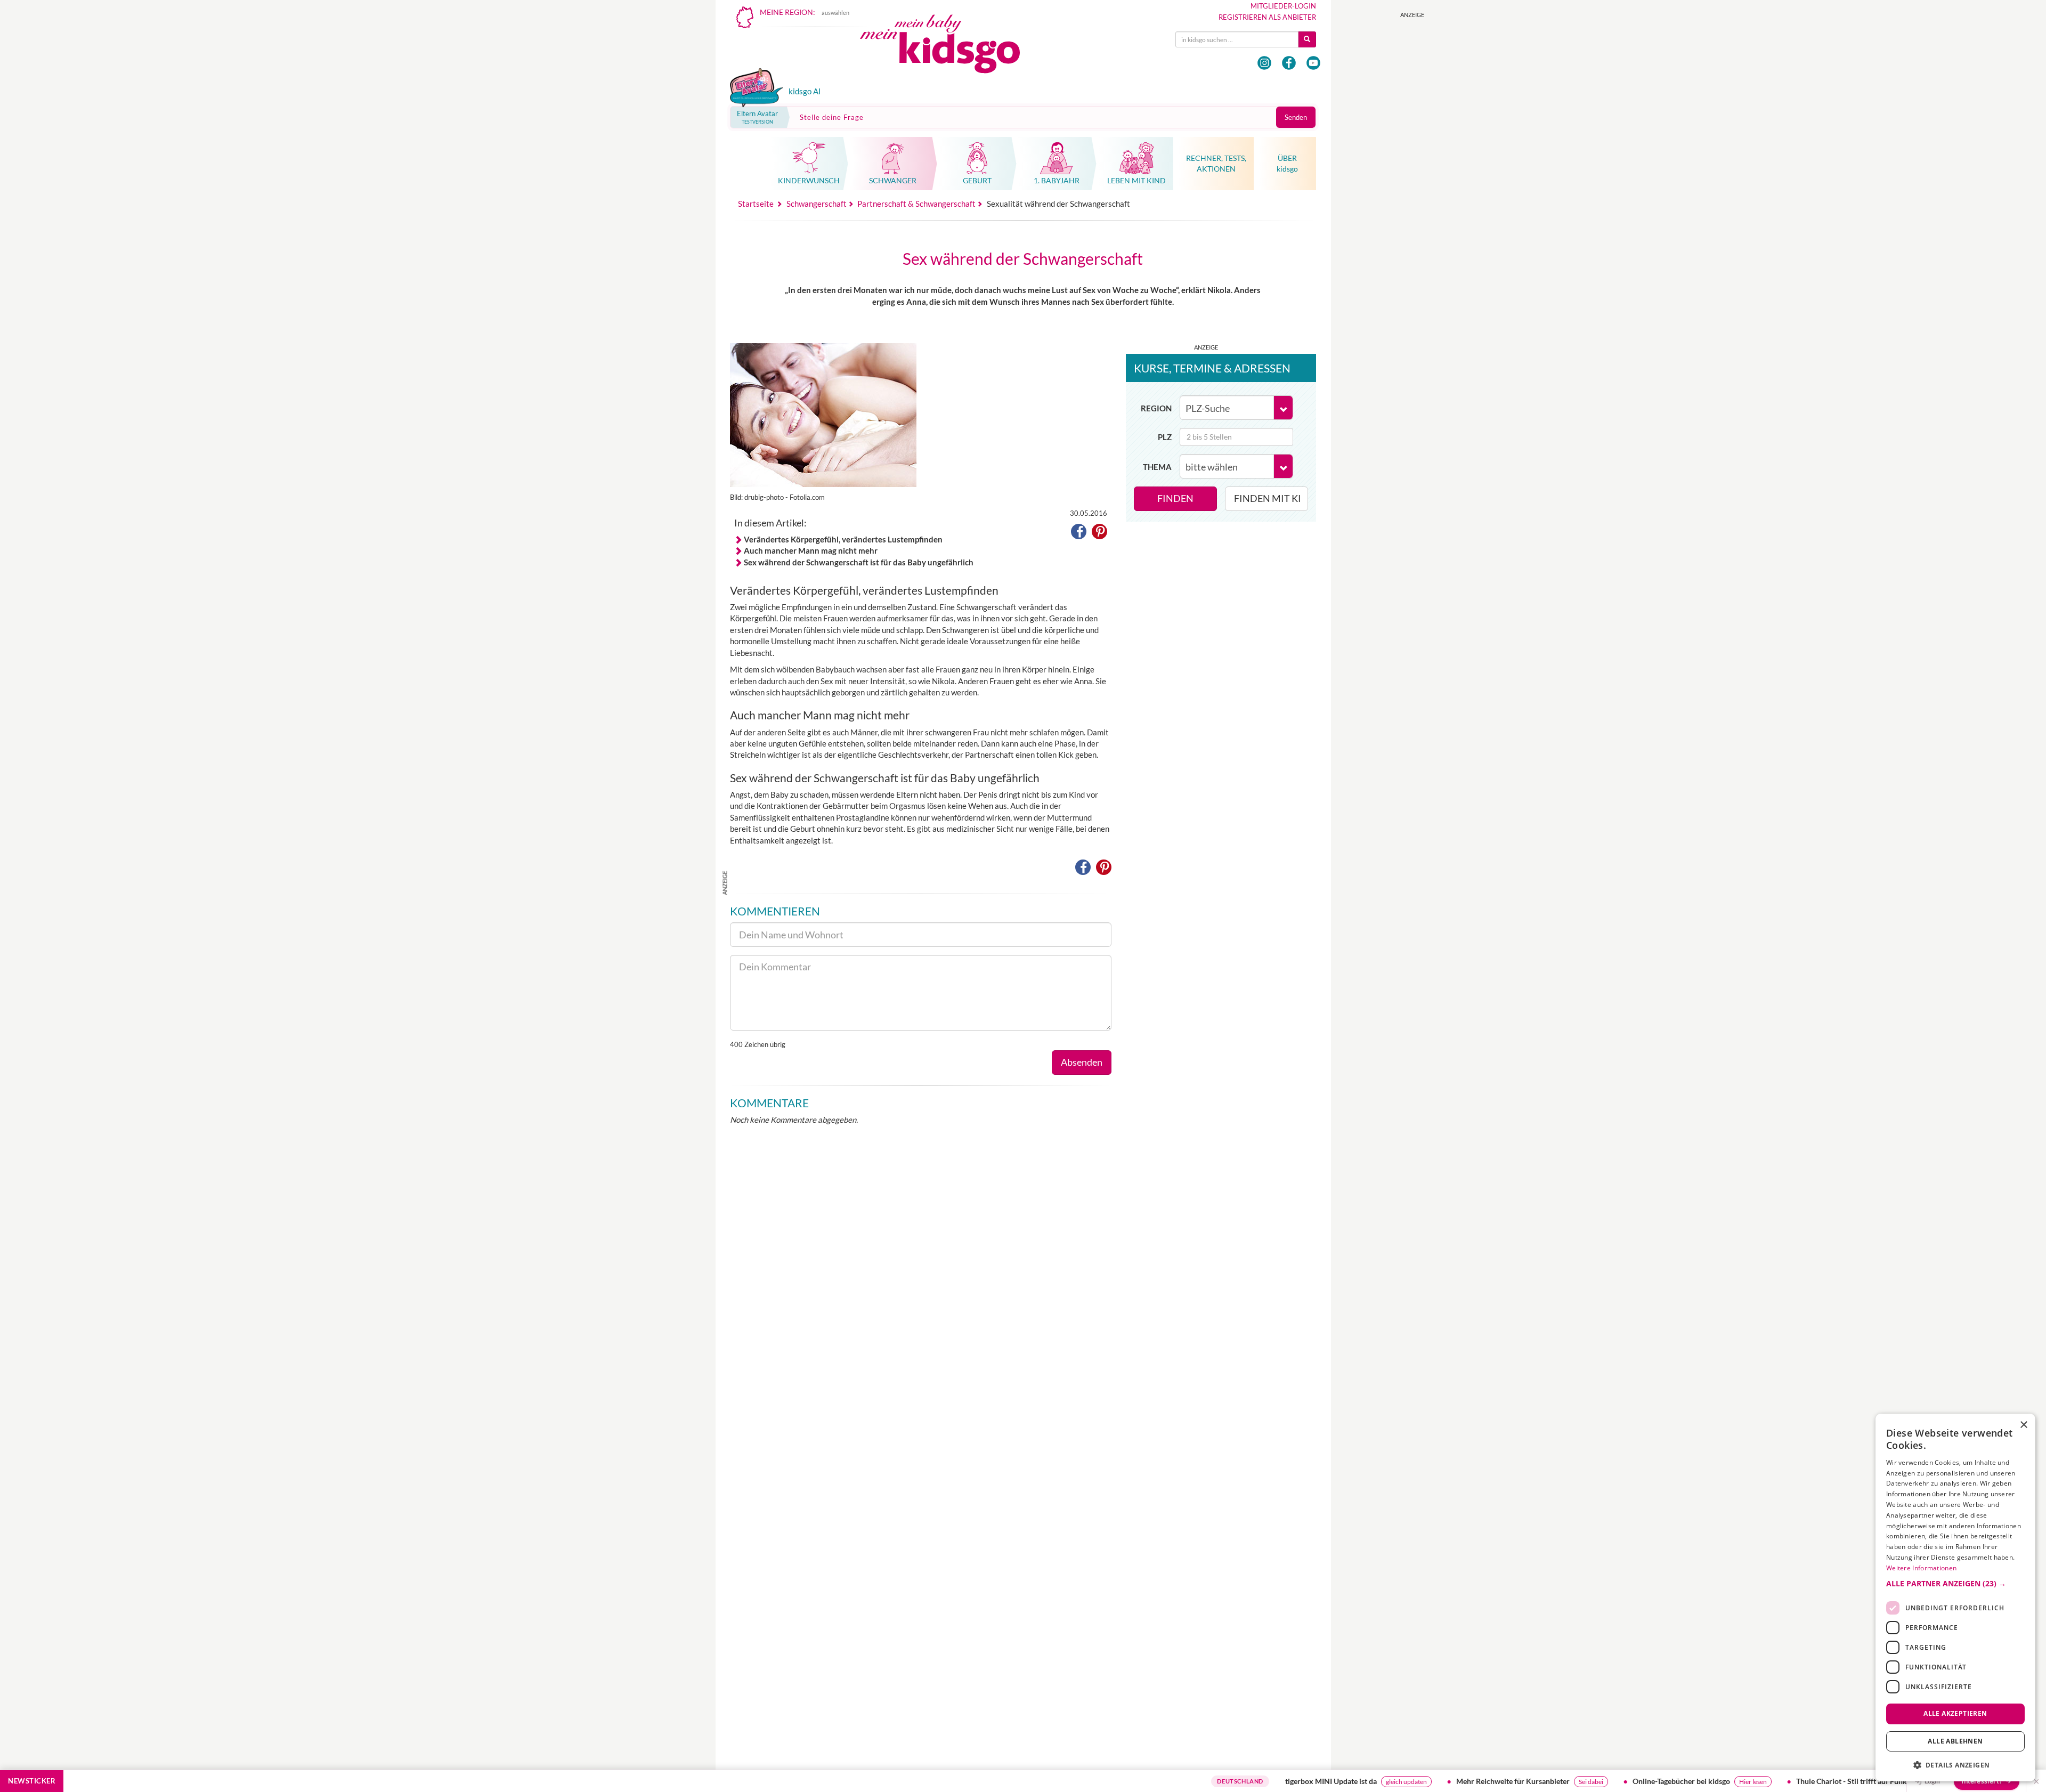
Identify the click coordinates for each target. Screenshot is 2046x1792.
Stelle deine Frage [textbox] (832, 117)
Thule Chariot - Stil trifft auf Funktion (1768, 1781)
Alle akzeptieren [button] (1955, 1713)
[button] (1079, 533)
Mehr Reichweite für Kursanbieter (1423, 1781)
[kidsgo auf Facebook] (1289, 63)
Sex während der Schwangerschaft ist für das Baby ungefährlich (859, 562)
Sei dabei (1501, 1782)
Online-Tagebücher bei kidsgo (1591, 1781)
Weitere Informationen (1921, 1568)
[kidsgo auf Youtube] (1313, 63)
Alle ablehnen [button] (1955, 1741)
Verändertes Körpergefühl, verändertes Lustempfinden (843, 539)
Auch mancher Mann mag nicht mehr (811, 550)
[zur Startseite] (949, 47)
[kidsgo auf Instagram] (1264, 63)
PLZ (1165, 437)
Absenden (1082, 1062)
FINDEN (1175, 498)
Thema (1157, 467)
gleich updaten (1316, 1782)
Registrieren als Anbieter (1267, 17)
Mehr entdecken (1862, 1782)
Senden (1296, 117)
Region (1156, 408)
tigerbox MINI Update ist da (1241, 1781)
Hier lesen (1663, 1782)
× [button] (2023, 1425)
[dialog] (1955, 1598)
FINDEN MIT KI (1268, 498)
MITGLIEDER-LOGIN (1283, 6)
